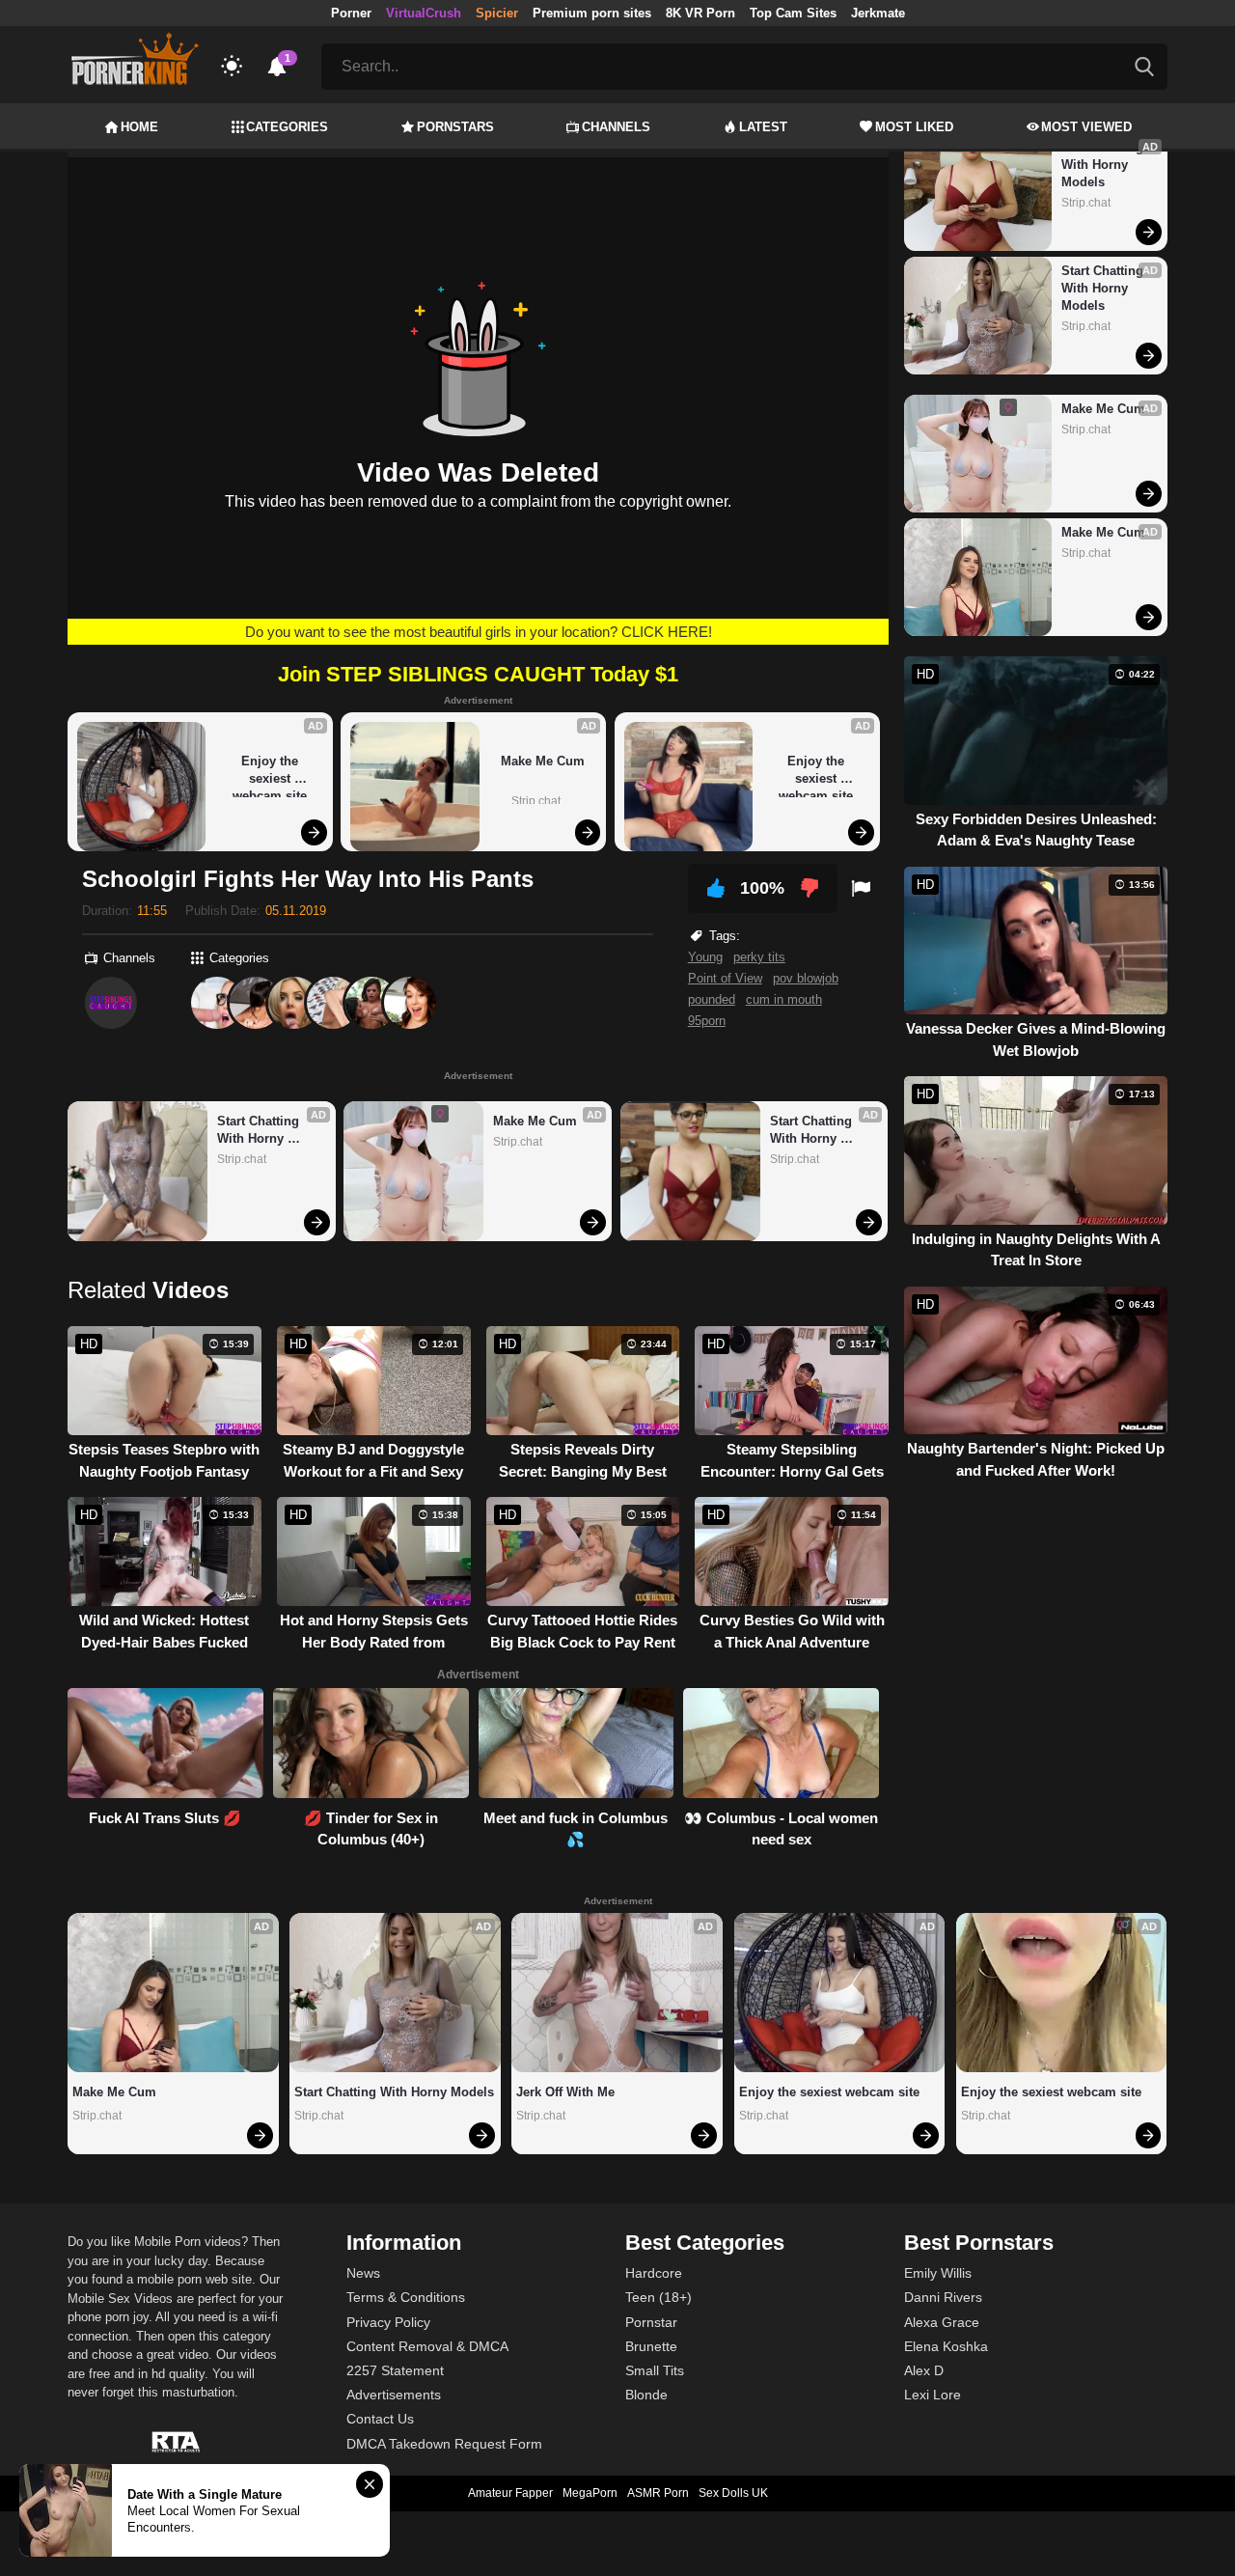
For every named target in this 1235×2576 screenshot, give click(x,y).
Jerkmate (878, 13)
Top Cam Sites (793, 13)
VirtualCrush (424, 13)
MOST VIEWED (1086, 127)
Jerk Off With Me (565, 2092)
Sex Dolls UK (733, 2493)
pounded (712, 999)
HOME (139, 127)
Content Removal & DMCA (427, 2346)
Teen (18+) (659, 2297)
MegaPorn (590, 2493)
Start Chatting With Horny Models (260, 1131)
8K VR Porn (700, 13)
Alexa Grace (942, 2322)
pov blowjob (806, 978)
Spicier (497, 13)
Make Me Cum (543, 761)
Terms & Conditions (406, 2297)
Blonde (646, 2395)
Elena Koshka (946, 2346)
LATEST (763, 127)
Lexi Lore (933, 2395)
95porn (707, 1021)
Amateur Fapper (510, 2493)
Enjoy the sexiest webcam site (270, 776)
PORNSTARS (455, 127)
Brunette (651, 2346)
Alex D (924, 2370)
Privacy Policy (388, 2322)
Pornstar (651, 2322)
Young (705, 957)
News (363, 2273)
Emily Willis (938, 2273)
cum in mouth (784, 999)
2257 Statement (395, 2370)
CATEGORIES (287, 127)
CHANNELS (616, 127)
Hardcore (654, 2273)
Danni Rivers (943, 2297)
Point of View (725, 978)
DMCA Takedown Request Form (444, 2444)
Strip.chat (536, 801)
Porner (351, 13)
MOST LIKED (914, 127)
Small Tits (655, 2370)
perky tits (759, 957)
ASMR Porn (658, 2493)
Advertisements (394, 2395)
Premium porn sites (592, 13)
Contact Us (380, 2419)
